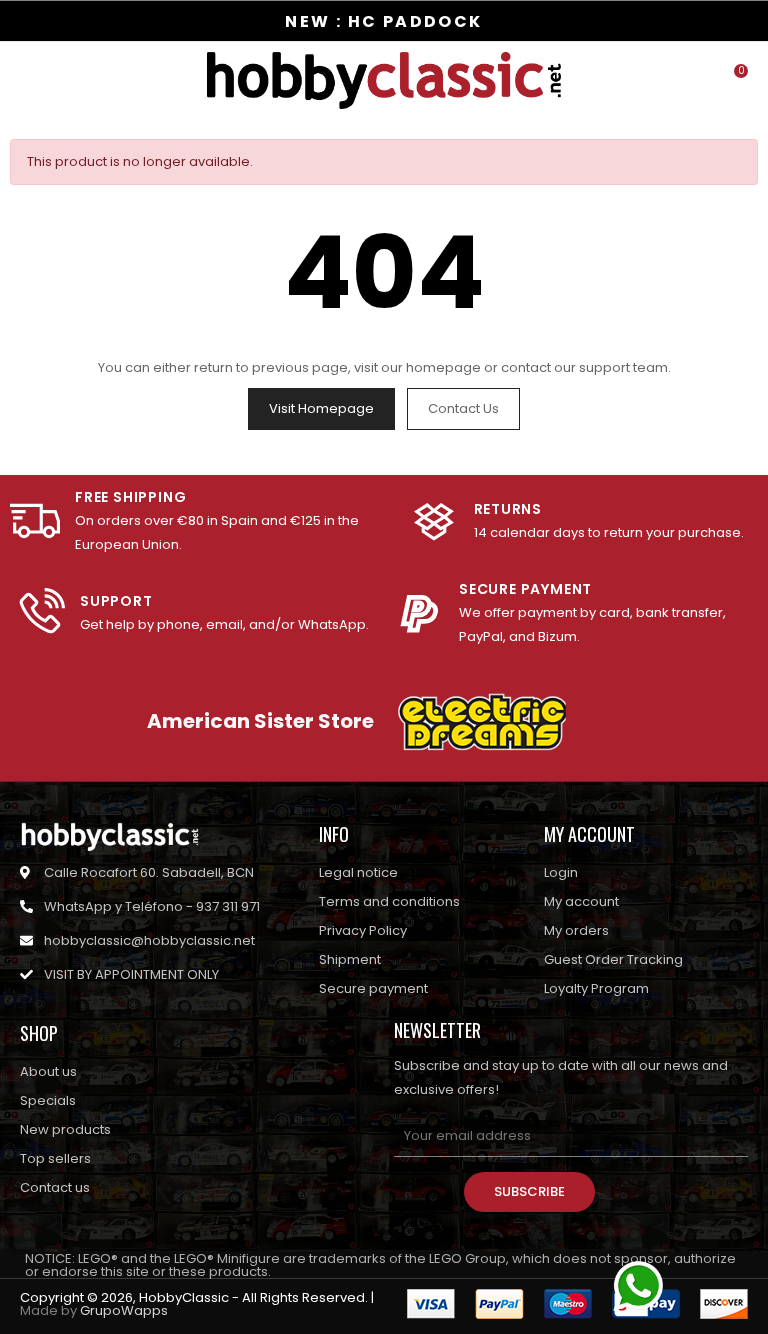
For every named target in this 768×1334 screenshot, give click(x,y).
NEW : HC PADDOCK (383, 21)
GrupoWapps (124, 1310)
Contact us (463, 408)
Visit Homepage (321, 408)
